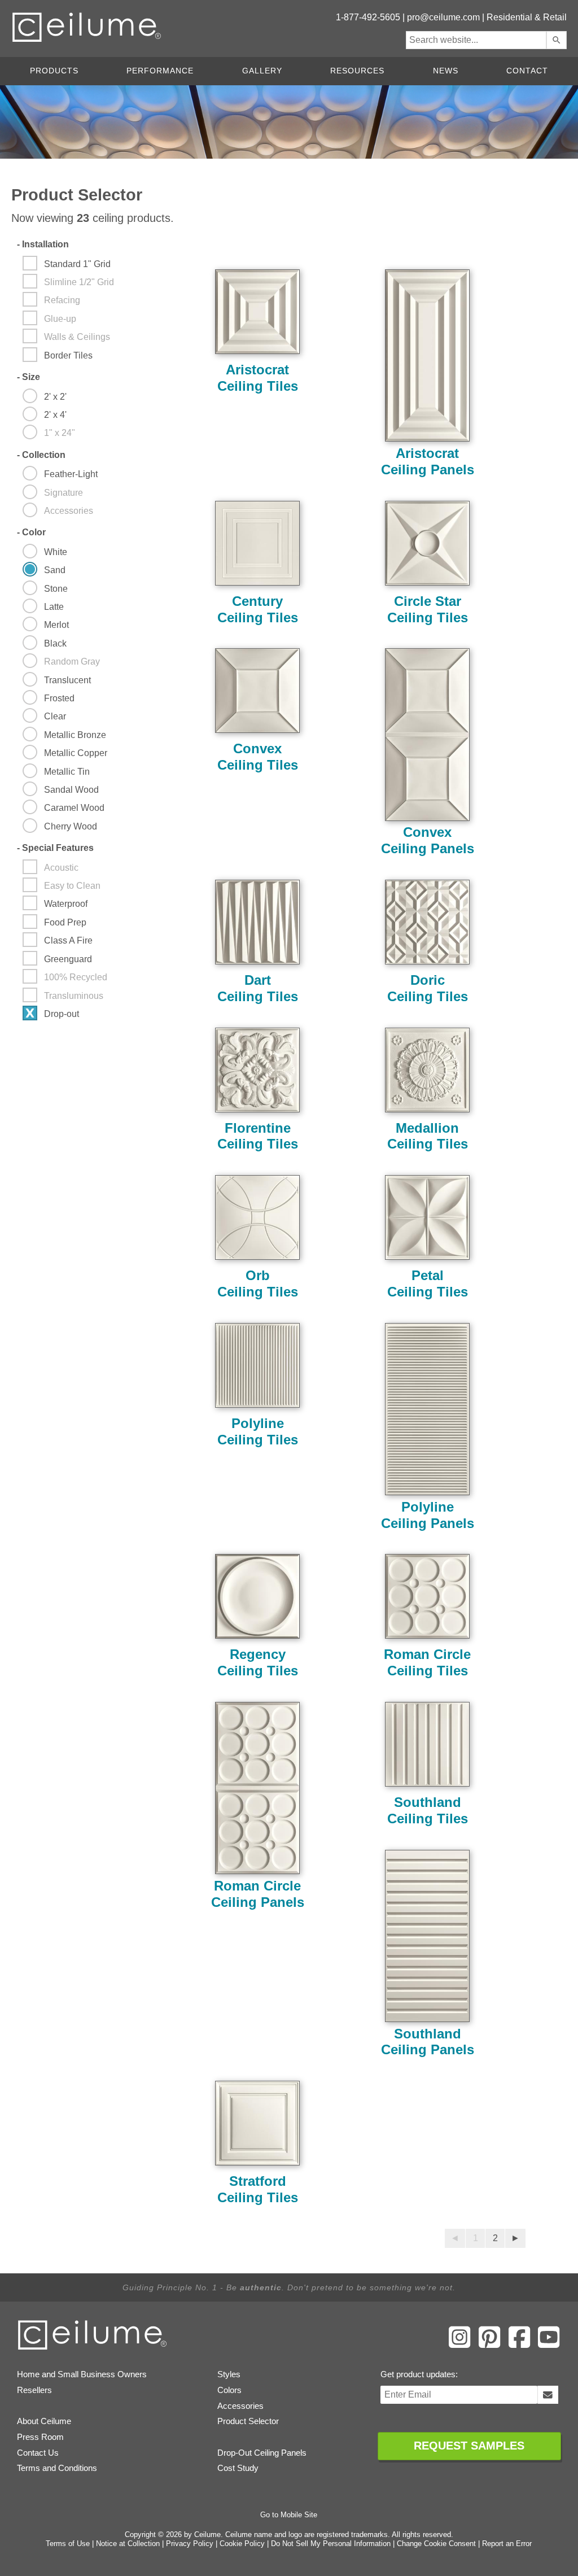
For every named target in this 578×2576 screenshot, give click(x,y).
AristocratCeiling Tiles (258, 378)
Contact (527, 71)
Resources (357, 71)
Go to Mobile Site (289, 2515)
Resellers (34, 2390)
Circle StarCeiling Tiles (428, 609)
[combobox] (476, 40)
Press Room (40, 2437)
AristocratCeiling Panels (428, 461)
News (446, 71)
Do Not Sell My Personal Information (331, 2544)
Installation (43, 244)
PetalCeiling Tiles (428, 1283)
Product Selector (248, 2421)
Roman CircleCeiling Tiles (427, 1662)
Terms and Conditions (57, 2468)
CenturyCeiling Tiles (258, 609)
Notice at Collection (128, 2544)
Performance (160, 71)
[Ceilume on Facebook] (519, 2346)
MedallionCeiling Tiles (428, 1136)
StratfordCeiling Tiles (258, 2189)
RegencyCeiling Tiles (258, 1662)
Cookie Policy (242, 2544)
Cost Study (238, 2468)
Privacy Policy (190, 2544)
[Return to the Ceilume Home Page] (93, 2348)
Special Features (55, 848)
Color (31, 532)
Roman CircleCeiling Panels (258, 1894)
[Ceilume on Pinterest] (489, 2346)
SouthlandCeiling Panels (428, 2042)
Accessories (240, 2406)
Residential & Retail (527, 17)
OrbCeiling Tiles (258, 1283)
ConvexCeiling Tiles (258, 757)
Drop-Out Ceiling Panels (262, 2453)
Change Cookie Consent (436, 2544)
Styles (229, 2374)
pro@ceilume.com (443, 17)
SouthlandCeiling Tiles (428, 1810)
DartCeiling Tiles (258, 988)
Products (54, 71)
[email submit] (548, 2395)
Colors (229, 2390)
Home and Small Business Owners (82, 2374)
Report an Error (507, 2544)
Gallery (262, 71)
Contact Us (38, 2453)
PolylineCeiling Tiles (258, 1431)
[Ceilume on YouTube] (549, 2346)
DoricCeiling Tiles (428, 988)
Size (29, 377)
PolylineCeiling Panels (428, 1515)
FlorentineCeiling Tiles (258, 1136)
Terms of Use (68, 2544)
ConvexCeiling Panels (428, 840)
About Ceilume (44, 2421)
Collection (41, 455)
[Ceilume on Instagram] (459, 2346)
